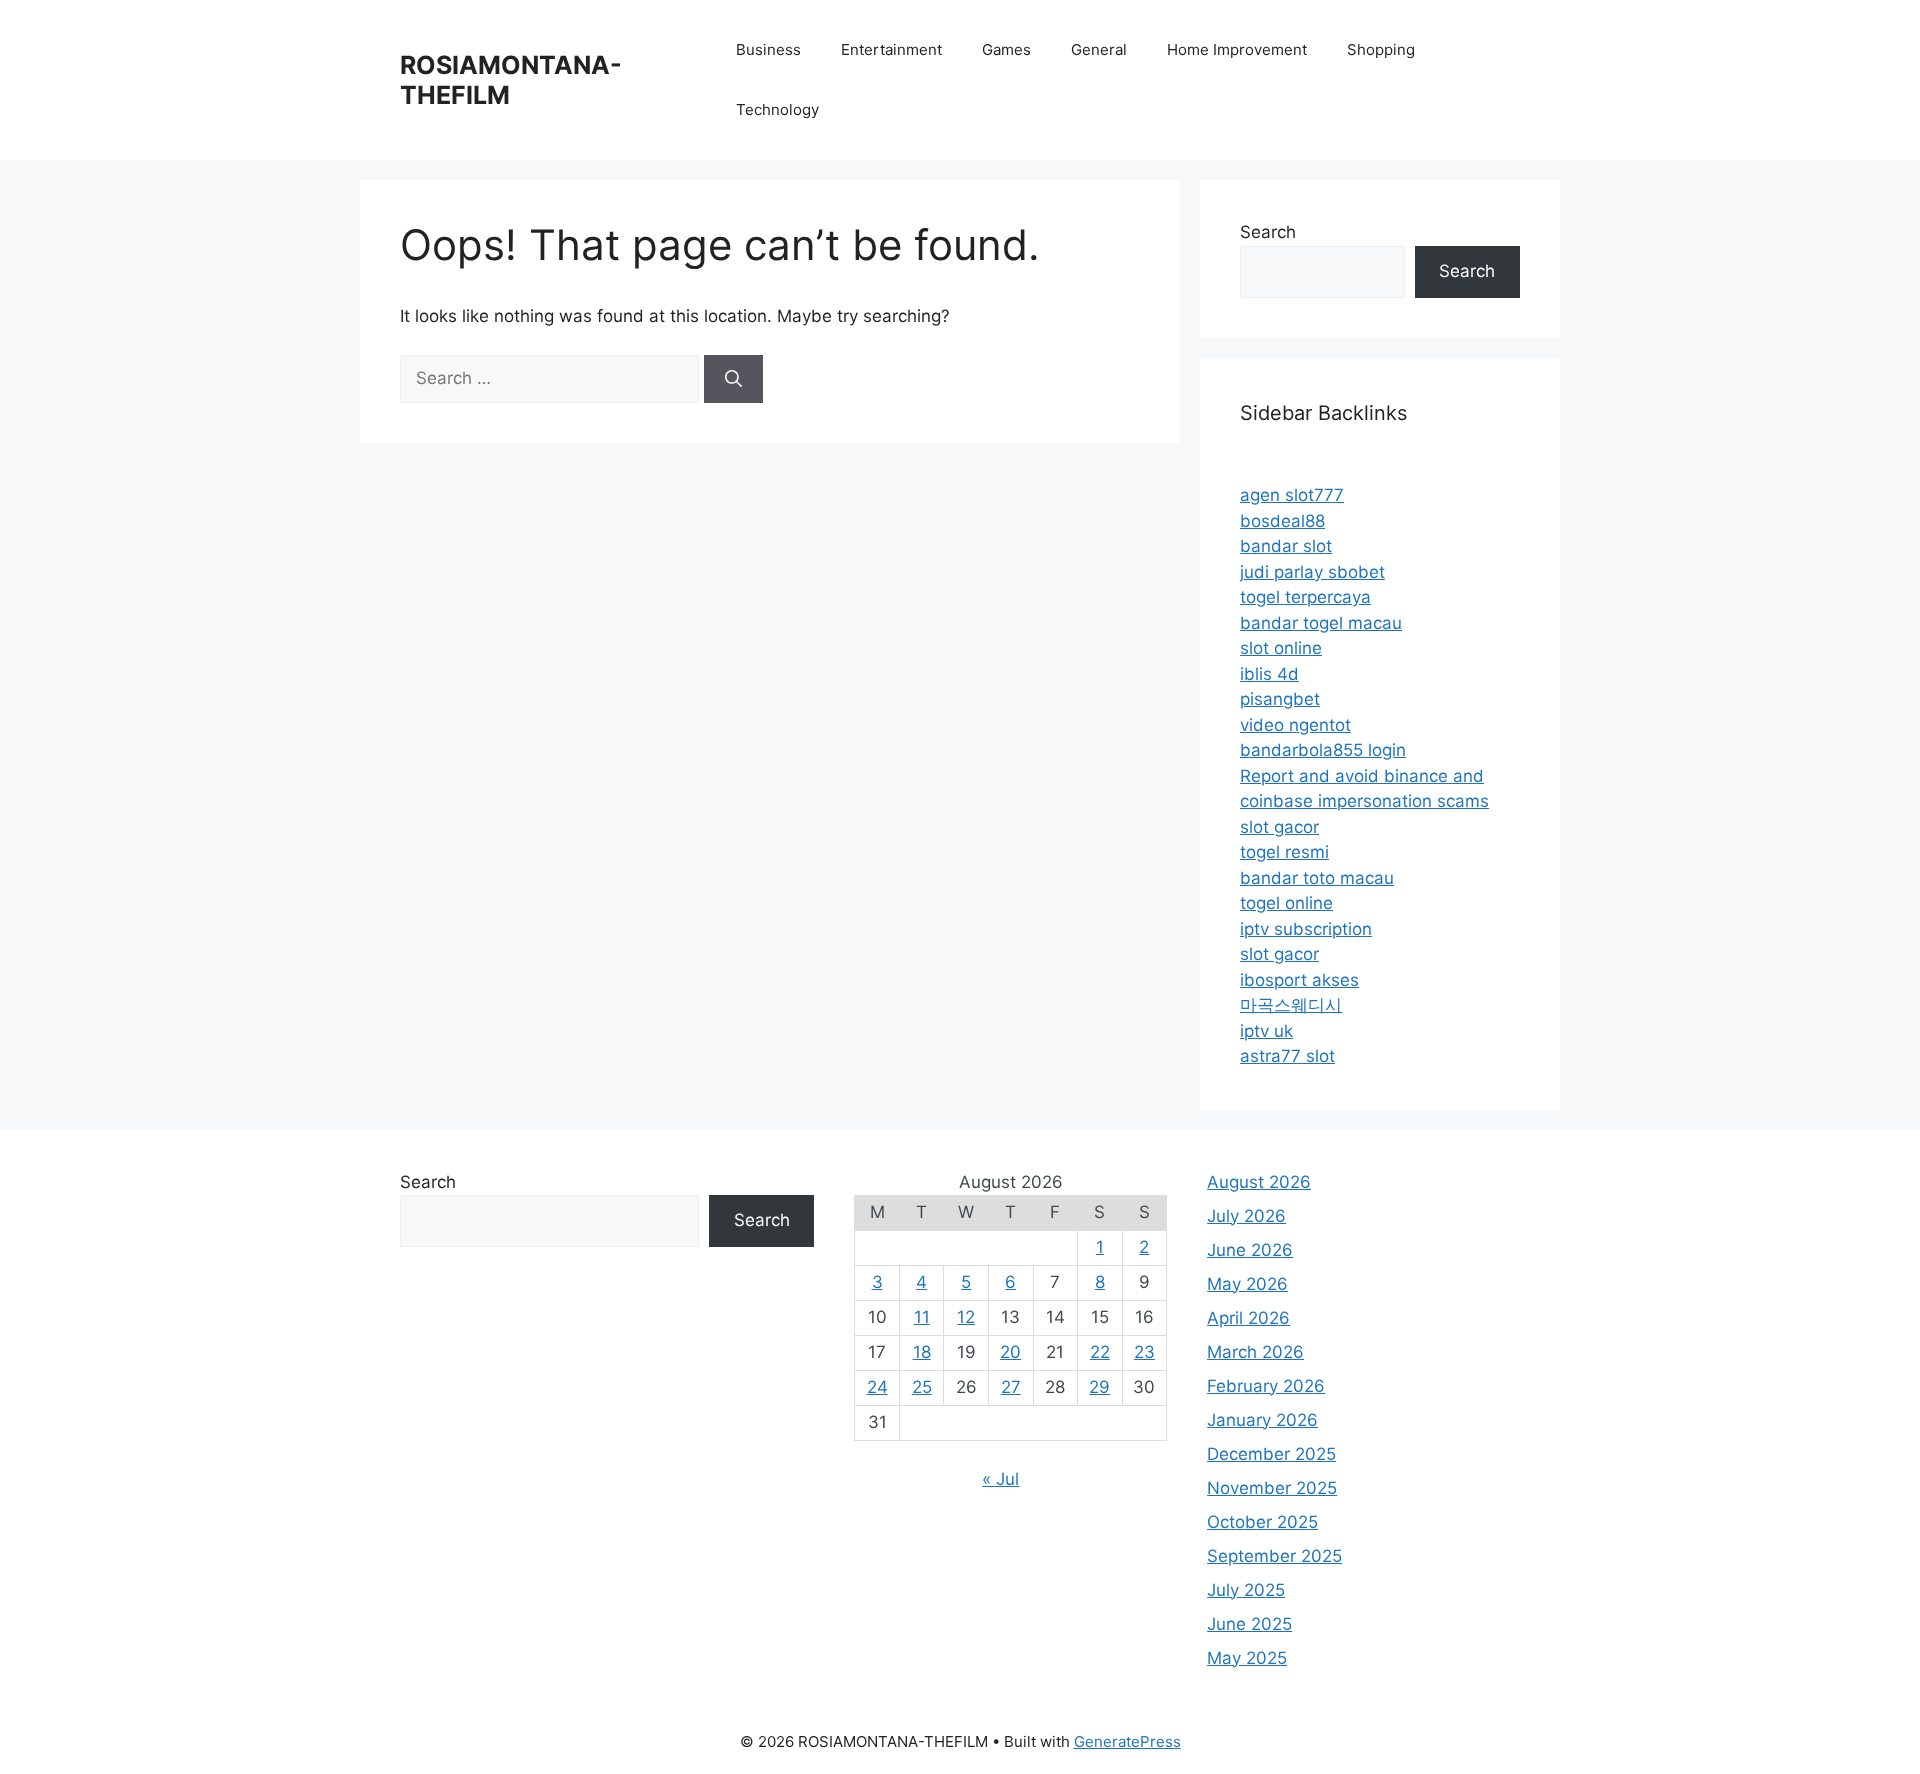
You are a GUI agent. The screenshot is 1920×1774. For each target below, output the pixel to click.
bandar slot (1286, 546)
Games (1006, 49)
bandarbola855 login (1323, 750)
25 (922, 1387)
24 (877, 1387)
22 (1100, 1352)
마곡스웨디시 (1291, 1005)
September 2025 (1274, 1556)
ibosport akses (1299, 980)
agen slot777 (1292, 495)
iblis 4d (1269, 674)
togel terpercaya (1305, 597)
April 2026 (1248, 1318)
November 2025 (1272, 1488)
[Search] (733, 379)
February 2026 (1266, 1386)
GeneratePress (1127, 1741)
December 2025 (1271, 1454)
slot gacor (1279, 827)
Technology (777, 109)
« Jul (1000, 1479)
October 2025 (1262, 1522)
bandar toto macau (1317, 878)
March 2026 (1255, 1352)
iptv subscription (1306, 929)
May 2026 (1247, 1284)
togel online (1286, 903)
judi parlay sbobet (1312, 572)
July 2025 (1246, 1590)
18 (922, 1352)
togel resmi (1284, 852)
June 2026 (1250, 1250)
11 (922, 1317)
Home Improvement (1237, 49)
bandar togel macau (1321, 623)
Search (1268, 232)
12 (966, 1317)
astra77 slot (1287, 1056)
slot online (1281, 648)
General (1099, 49)
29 (1099, 1387)
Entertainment (891, 49)
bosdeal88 (1282, 521)
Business (768, 49)
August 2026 (1259, 1182)
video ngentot (1295, 725)
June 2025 (1249, 1624)
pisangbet (1280, 699)
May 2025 (1247, 1658)
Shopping (1381, 49)
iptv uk (1266, 1031)
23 (1144, 1352)
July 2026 (1246, 1216)
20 (1010, 1352)
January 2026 (1262, 1420)
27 (1011, 1387)
